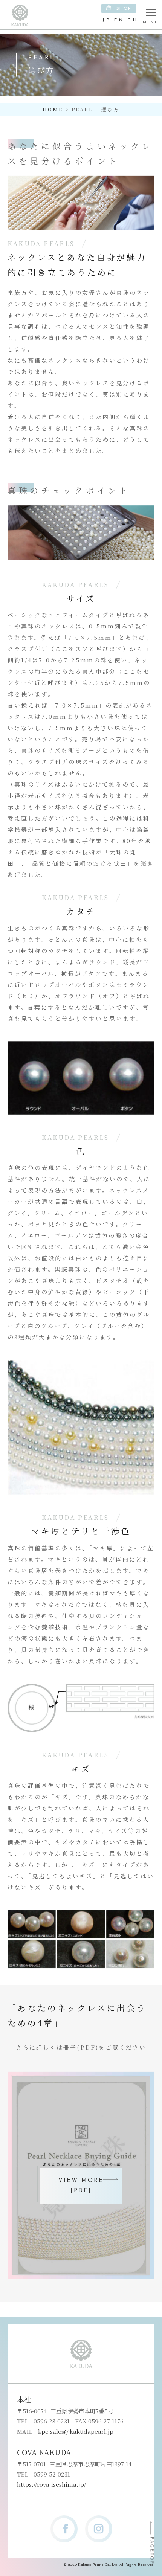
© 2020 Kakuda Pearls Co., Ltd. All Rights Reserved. (109, 2565)
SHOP (124, 9)
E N (119, 20)
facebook (64, 2529)
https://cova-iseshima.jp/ (51, 2484)
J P (106, 20)
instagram (99, 2529)
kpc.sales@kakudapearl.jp (76, 2431)
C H (132, 20)
